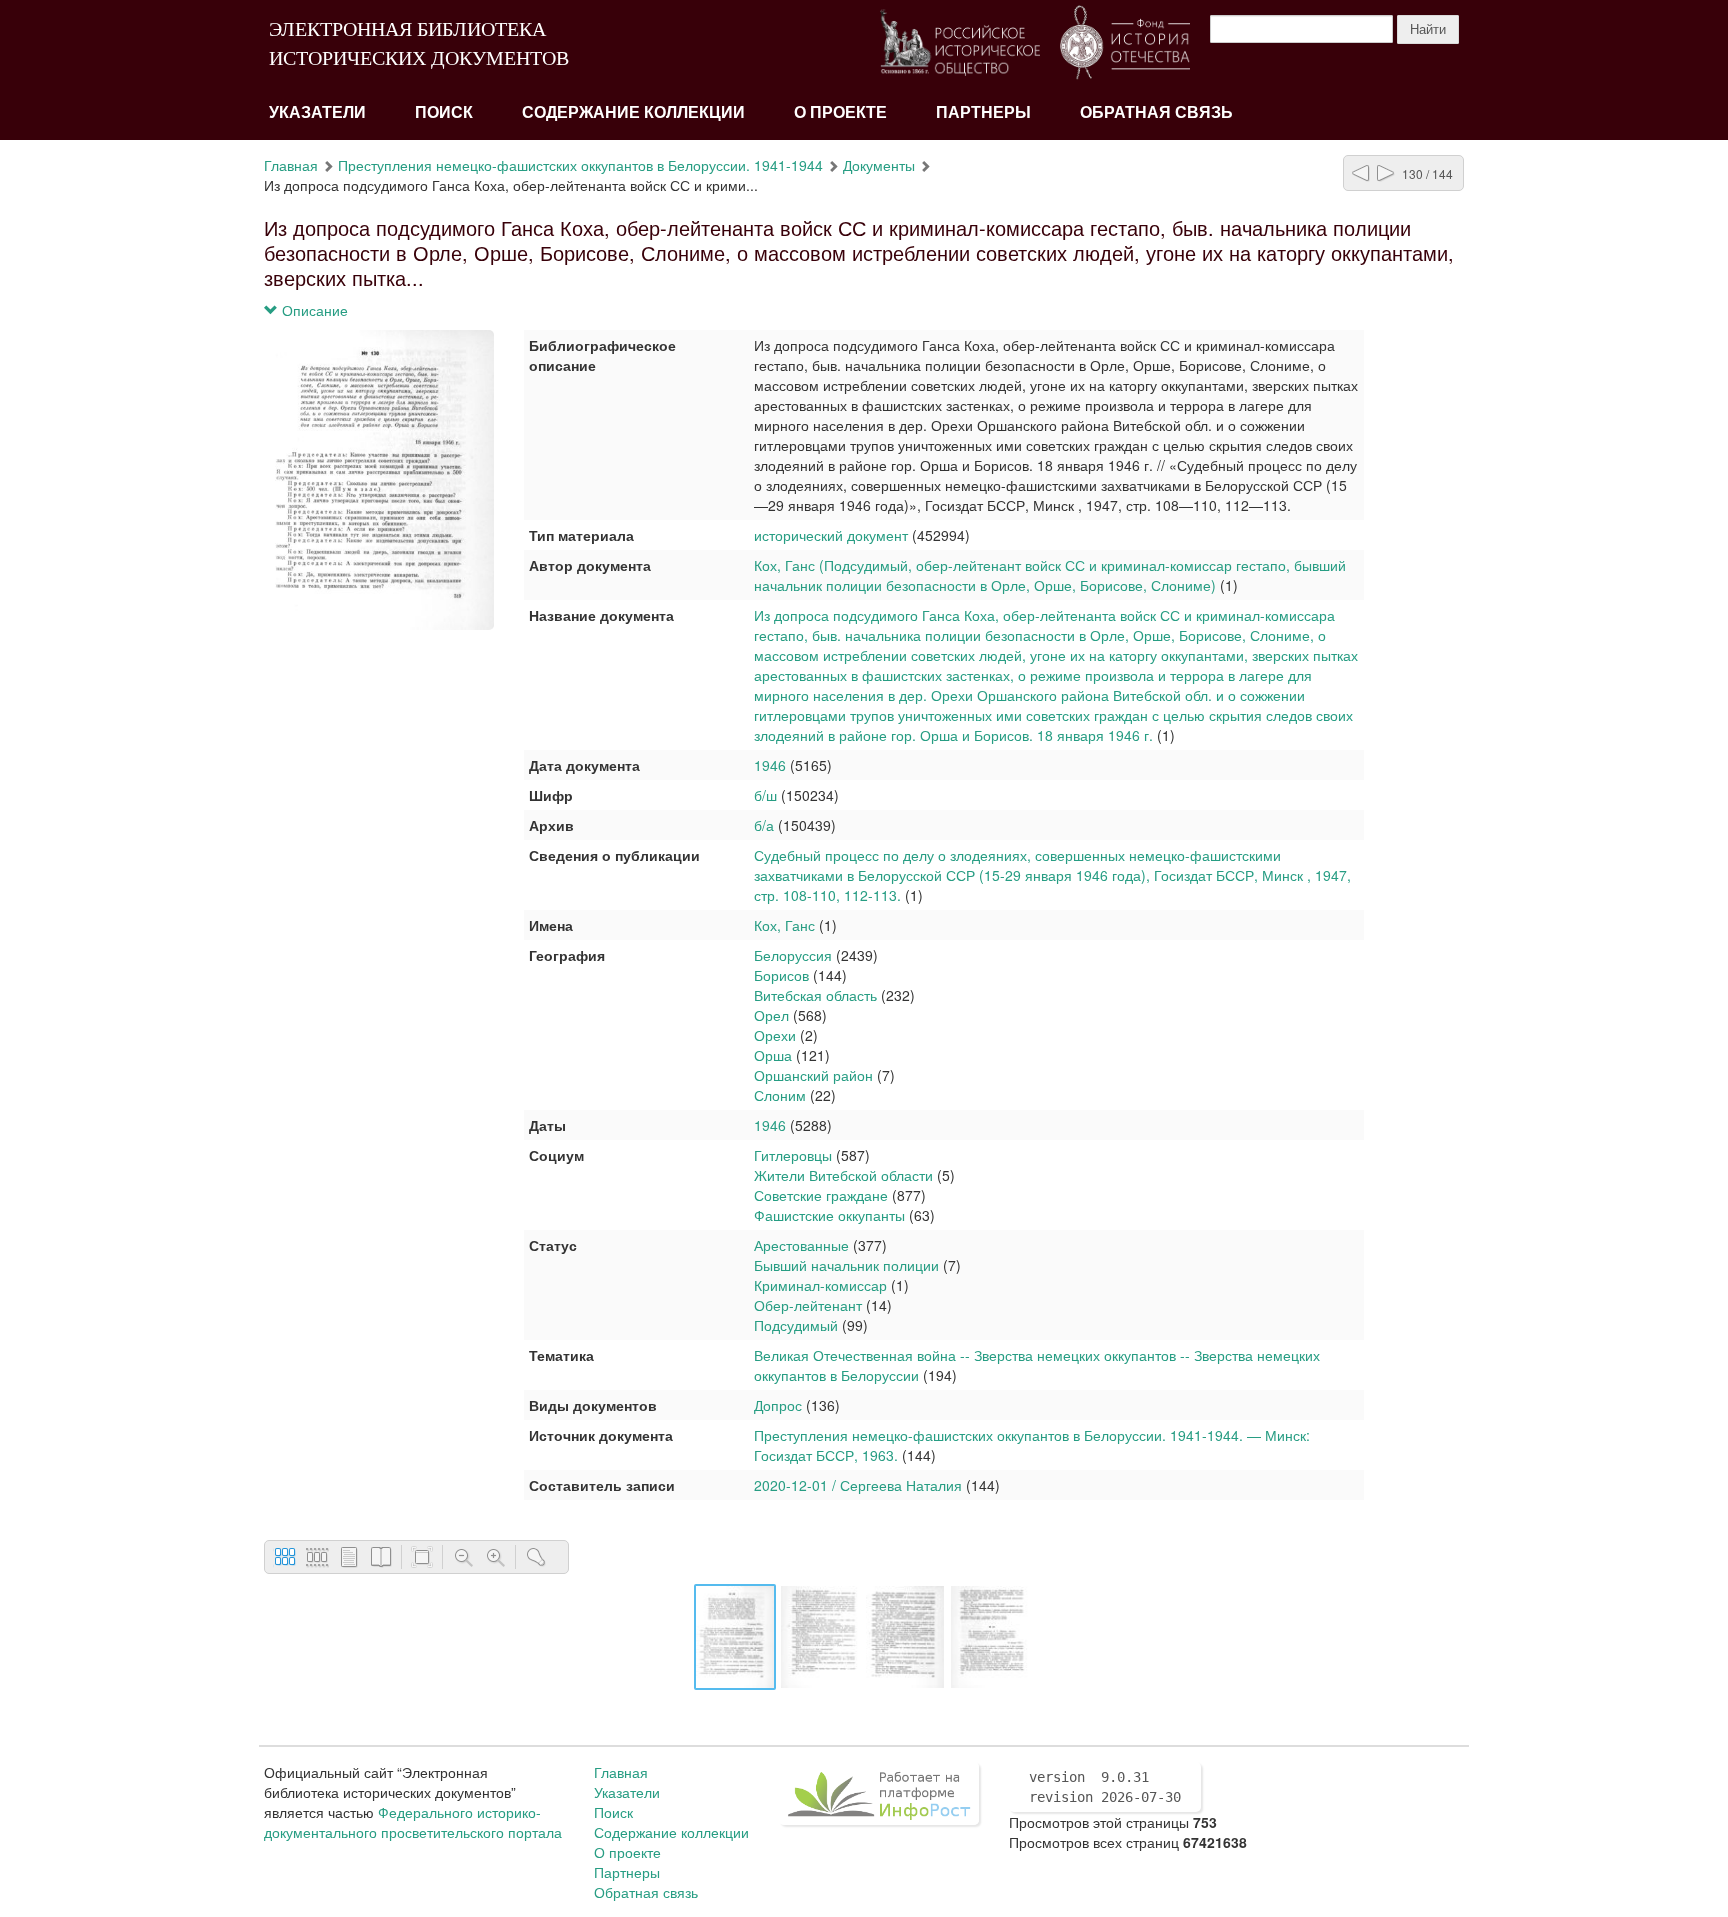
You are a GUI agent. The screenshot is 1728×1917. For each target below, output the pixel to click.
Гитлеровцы (793, 1155)
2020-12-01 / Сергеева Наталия (858, 1485)
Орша (773, 1055)
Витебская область (815, 995)
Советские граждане (821, 1195)
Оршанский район (813, 1075)
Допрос (778, 1405)
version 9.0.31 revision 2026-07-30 (1105, 1787)
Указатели (317, 112)
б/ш (765, 795)
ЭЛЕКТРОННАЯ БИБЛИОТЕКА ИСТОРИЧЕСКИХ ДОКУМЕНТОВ (419, 43)
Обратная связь (1156, 112)
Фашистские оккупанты (829, 1215)
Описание (313, 310)
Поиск (444, 112)
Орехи (777, 1035)
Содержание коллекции (633, 112)
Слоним (780, 1095)
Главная (291, 165)
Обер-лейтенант (808, 1305)
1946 (770, 765)
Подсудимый (796, 1325)
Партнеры (983, 112)
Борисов (781, 975)
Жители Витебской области (843, 1175)
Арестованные (801, 1245)
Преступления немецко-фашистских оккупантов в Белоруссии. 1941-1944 (580, 165)
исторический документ (831, 535)
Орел (771, 1015)
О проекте (840, 112)
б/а (764, 825)
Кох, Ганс (786, 925)
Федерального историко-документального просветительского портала (413, 1822)
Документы (879, 165)
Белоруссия (793, 955)
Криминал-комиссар (822, 1285)
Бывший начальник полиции (846, 1265)
